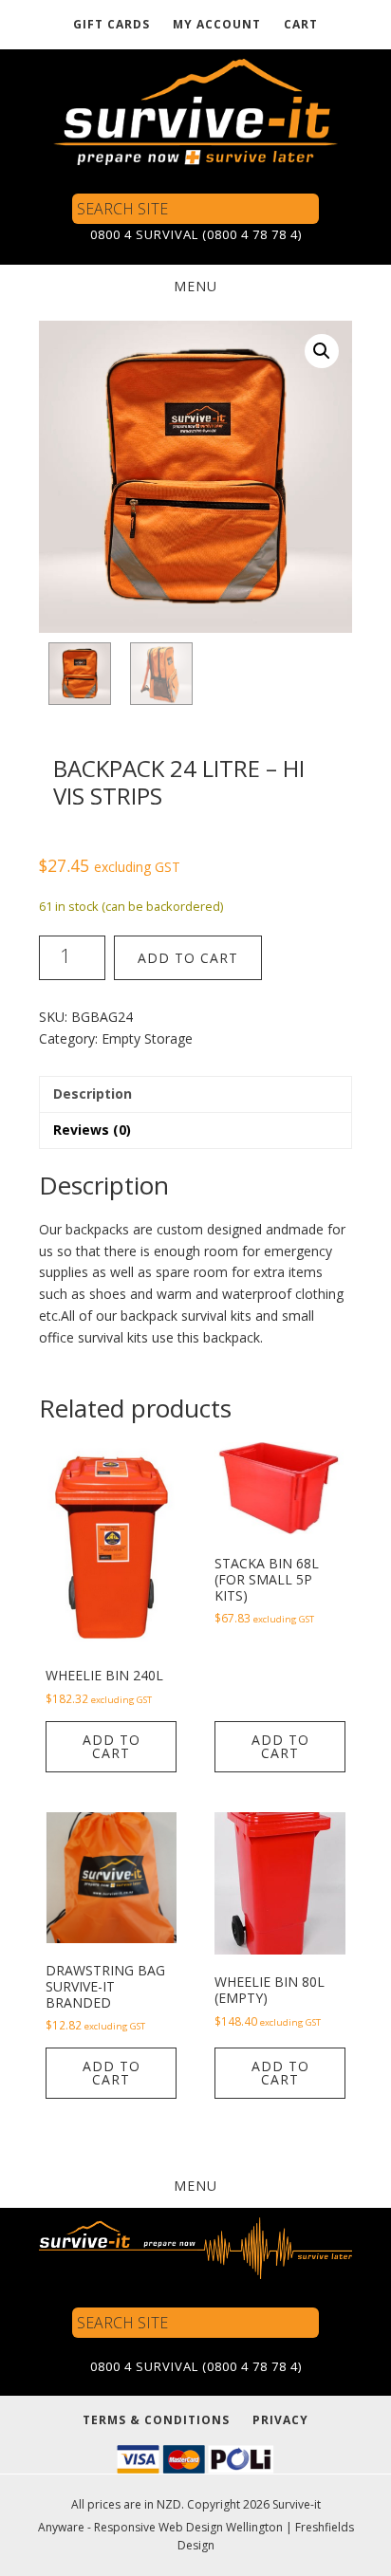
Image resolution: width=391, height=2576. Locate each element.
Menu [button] (195, 286)
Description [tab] (93, 1093)
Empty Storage (147, 1038)
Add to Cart (188, 958)
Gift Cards (112, 24)
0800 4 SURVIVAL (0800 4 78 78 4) (196, 234)
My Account (217, 24)
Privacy (280, 2420)
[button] (322, 351)
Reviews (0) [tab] (92, 1130)
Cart (301, 24)
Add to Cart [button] (112, 1746)
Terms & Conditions (156, 2420)
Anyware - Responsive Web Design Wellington (160, 2527)
